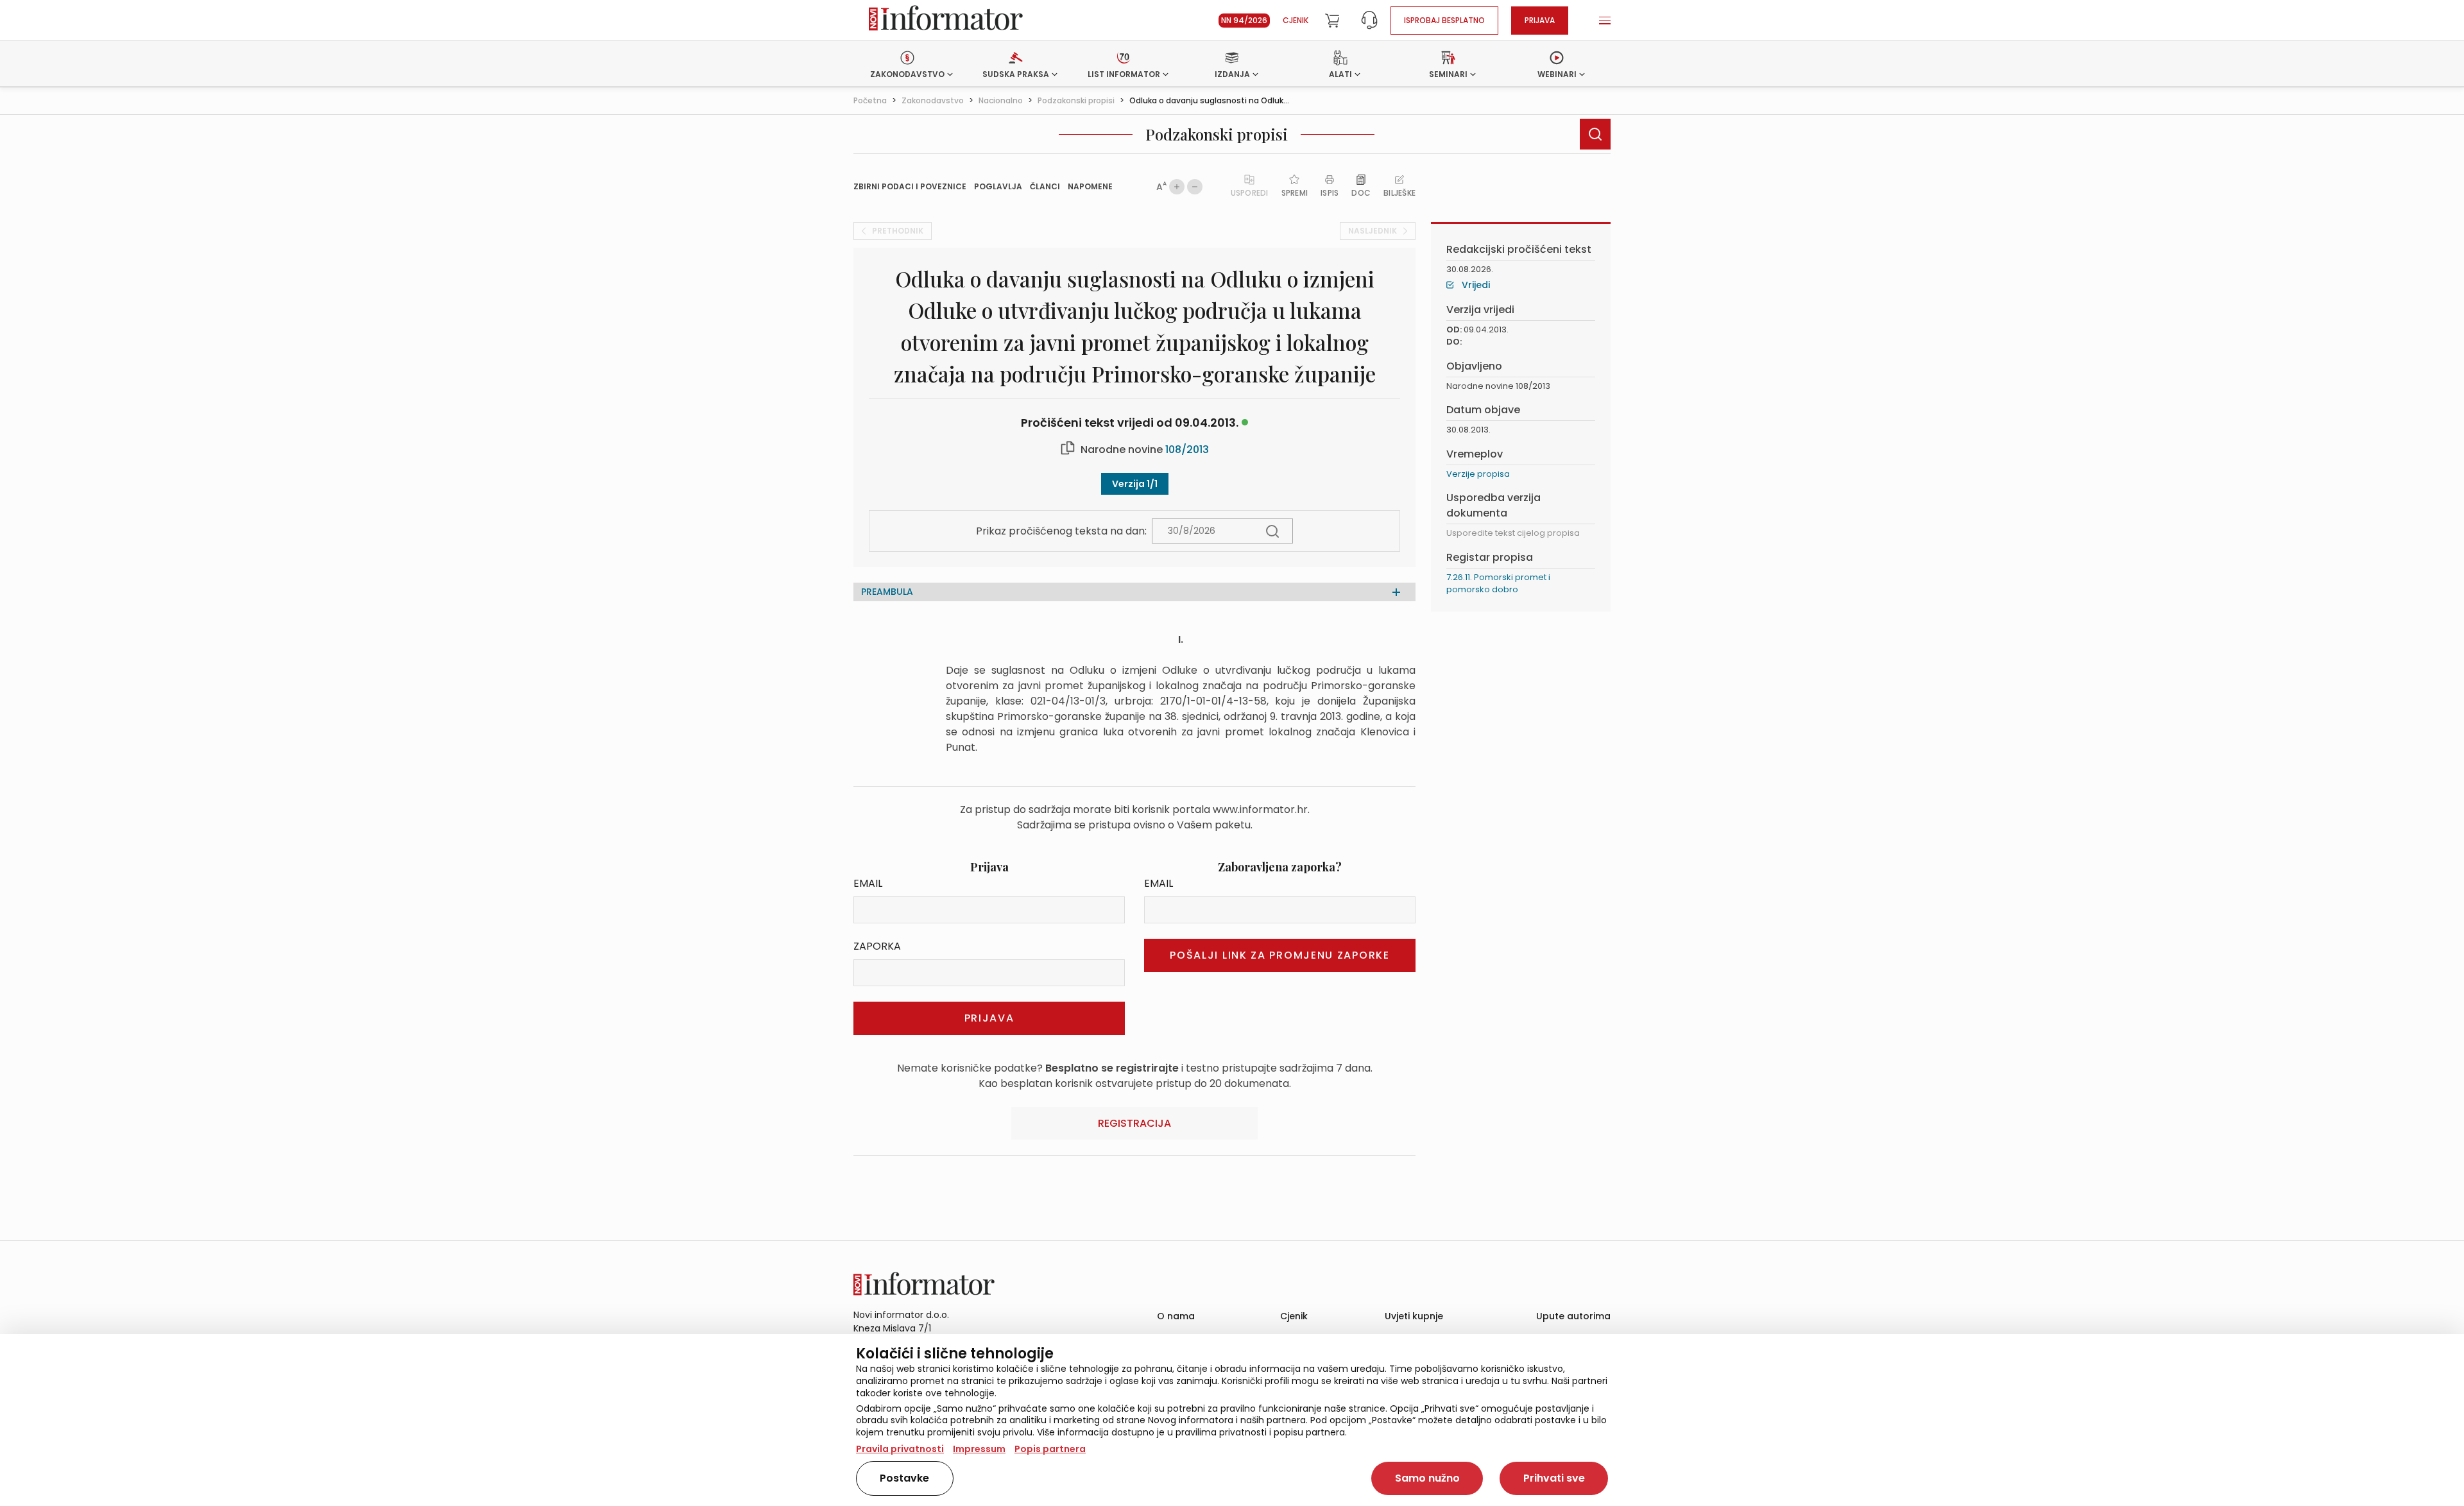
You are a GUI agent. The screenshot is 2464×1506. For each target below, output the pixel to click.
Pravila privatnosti (900, 1449)
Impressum (979, 1449)
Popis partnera (1050, 1449)
